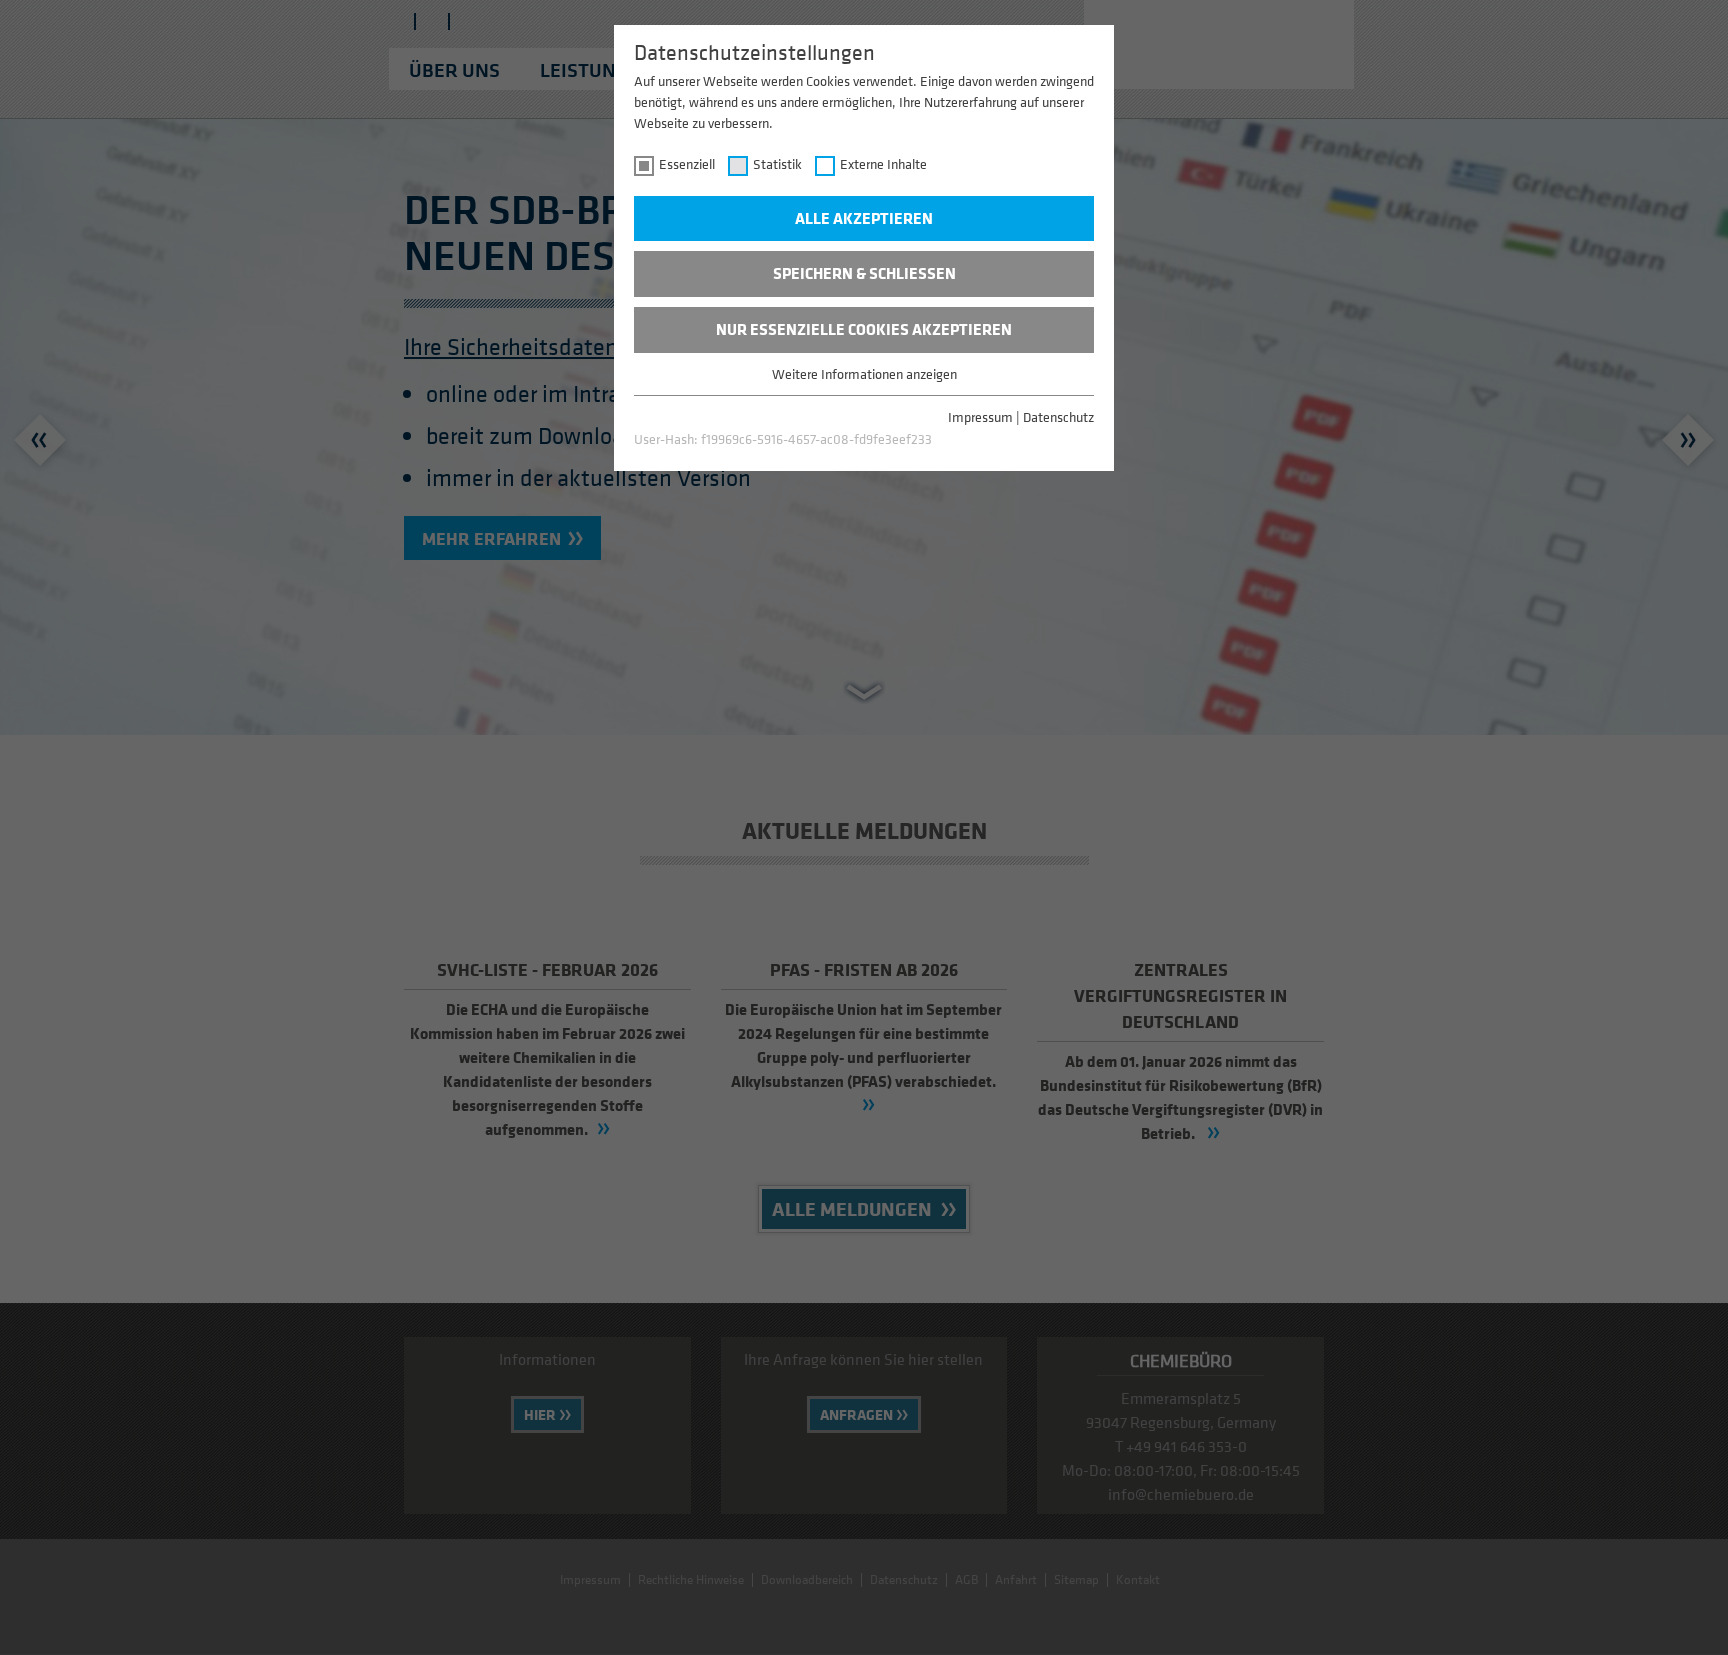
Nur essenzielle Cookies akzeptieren (864, 329)
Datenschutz (1058, 416)
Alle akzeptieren (864, 218)
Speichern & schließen (864, 273)
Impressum (980, 416)
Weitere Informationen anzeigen (864, 373)
